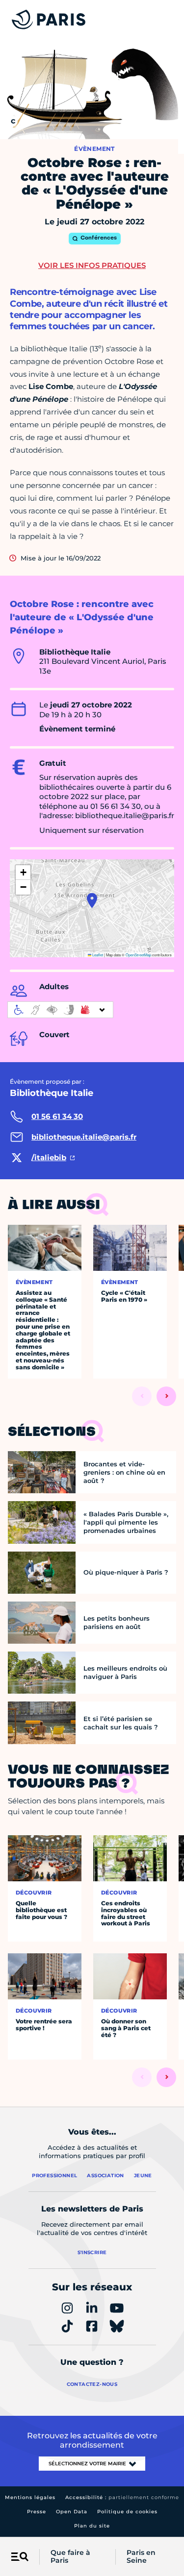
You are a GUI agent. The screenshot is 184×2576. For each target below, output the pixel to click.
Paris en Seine (141, 2557)
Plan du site (92, 2526)
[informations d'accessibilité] (60, 1010)
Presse (37, 2512)
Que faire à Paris (70, 2557)
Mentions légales (30, 2497)
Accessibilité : (122, 2497)
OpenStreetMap (138, 955)
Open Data (72, 2512)
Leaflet (97, 955)
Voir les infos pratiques (92, 265)
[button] (92, 900)
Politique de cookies (127, 2512)
